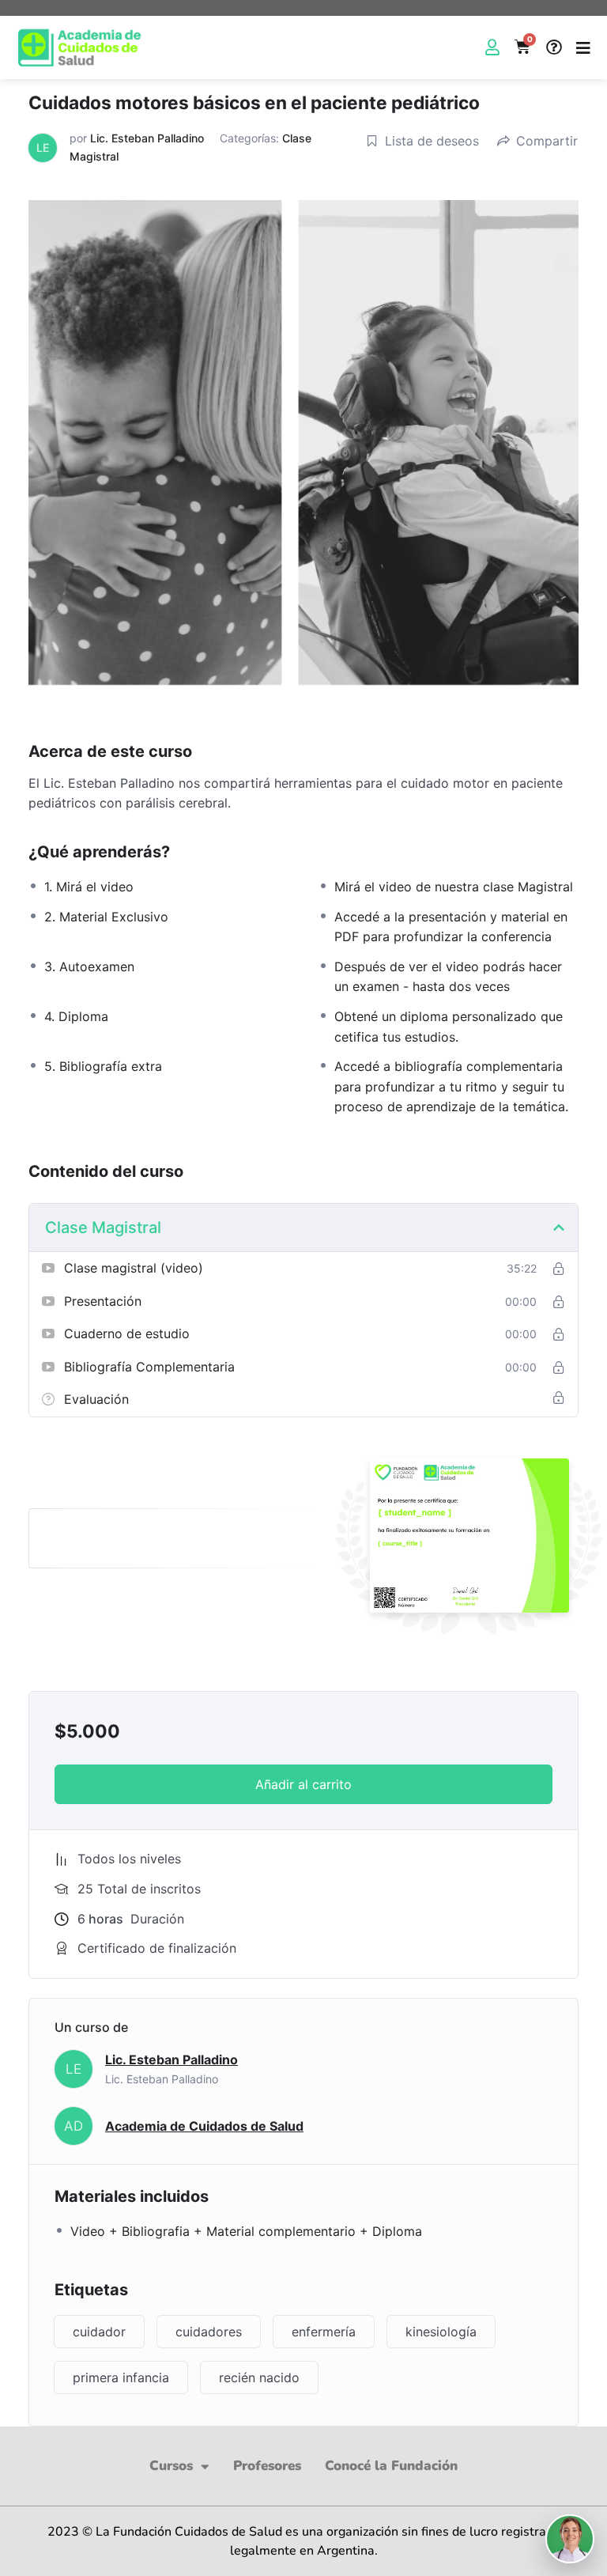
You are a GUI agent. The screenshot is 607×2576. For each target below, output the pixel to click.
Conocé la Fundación (391, 2466)
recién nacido (259, 2377)
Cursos (171, 2466)
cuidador (99, 2332)
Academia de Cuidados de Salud (204, 2126)
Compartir (547, 141)
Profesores (267, 2466)
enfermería (324, 2332)
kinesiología (441, 2332)
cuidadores (209, 2332)
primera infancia (121, 2377)
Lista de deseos (432, 141)
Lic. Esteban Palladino (147, 138)
